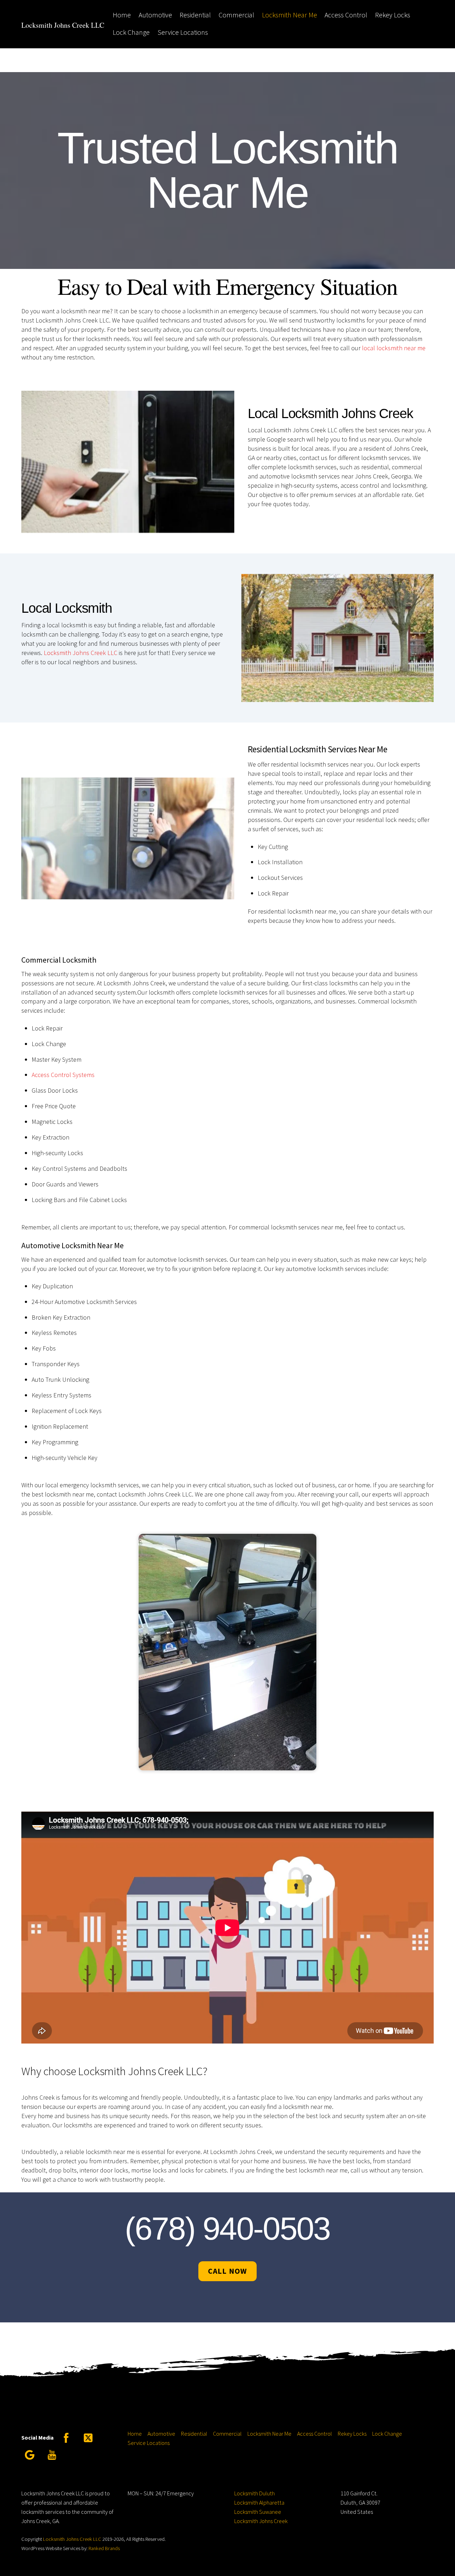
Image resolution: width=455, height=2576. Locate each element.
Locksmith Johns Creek (261, 2521)
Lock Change (131, 32)
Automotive (155, 15)
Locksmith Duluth (255, 2493)
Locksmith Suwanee (258, 2512)
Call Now (227, 2271)
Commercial (236, 15)
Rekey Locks (393, 15)
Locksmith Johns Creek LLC (81, 652)
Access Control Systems (63, 1075)
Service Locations (183, 32)
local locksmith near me (394, 348)
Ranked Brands (104, 2548)
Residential (195, 15)
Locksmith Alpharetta (259, 2502)
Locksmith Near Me (290, 15)
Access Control (346, 15)
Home (122, 15)
